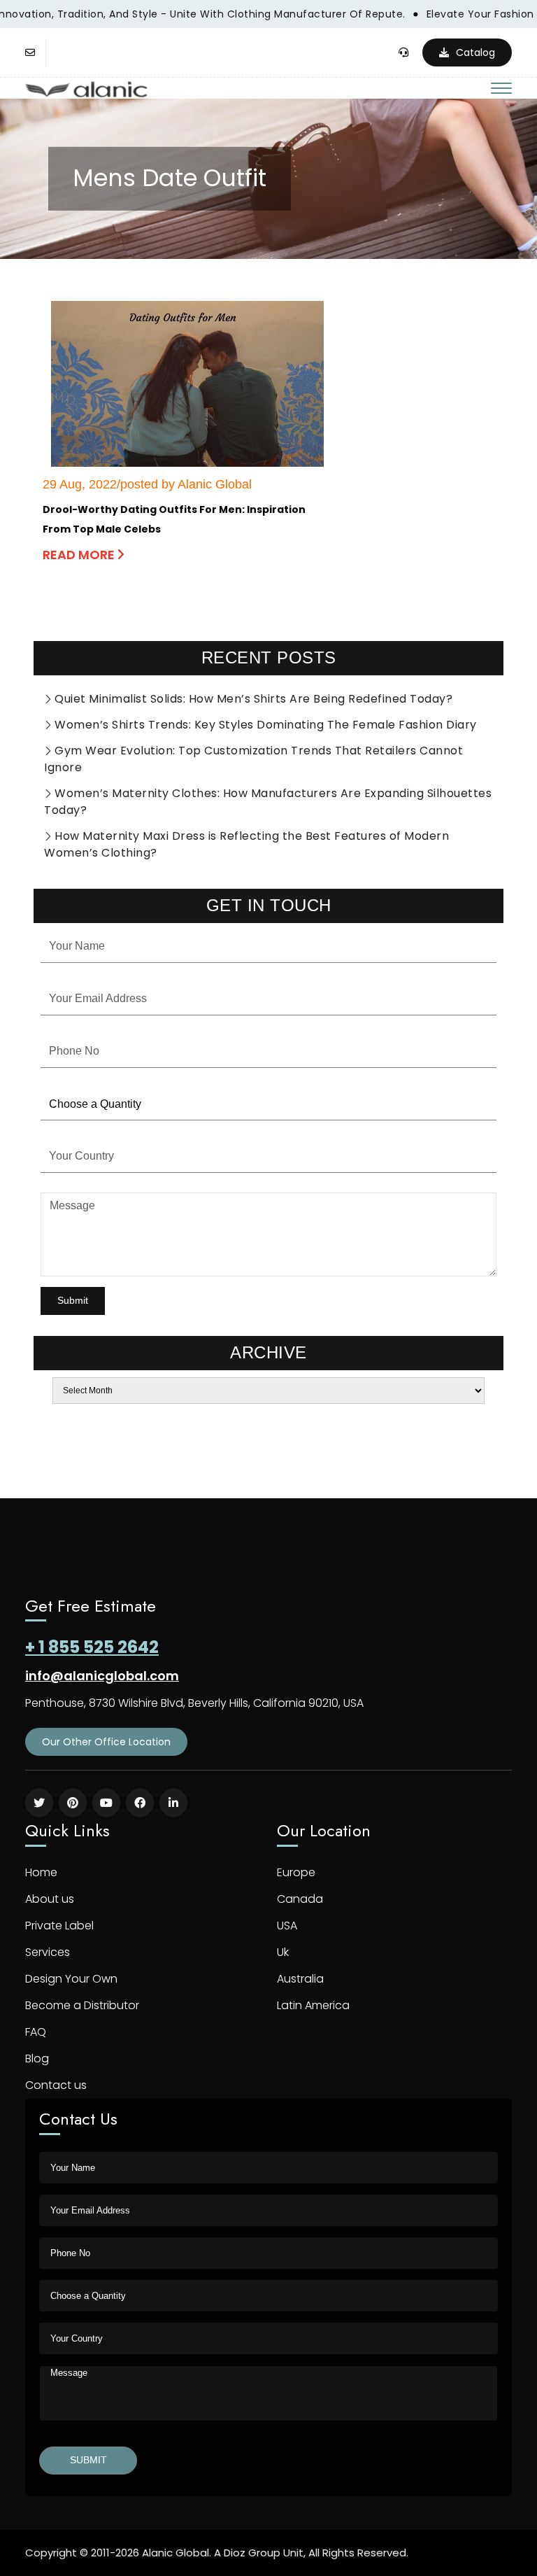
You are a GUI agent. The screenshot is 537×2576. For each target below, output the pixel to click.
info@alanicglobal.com (102, 1676)
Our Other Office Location (106, 1742)
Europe (296, 1872)
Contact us (56, 2085)
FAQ (36, 2032)
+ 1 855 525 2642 (92, 1647)
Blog (37, 2058)
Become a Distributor (82, 2005)
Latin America (313, 2005)
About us (50, 1899)
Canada (300, 1899)
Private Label (59, 1926)
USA (287, 1926)
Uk (283, 1952)
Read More (80, 555)
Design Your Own (71, 1979)
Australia (300, 1979)
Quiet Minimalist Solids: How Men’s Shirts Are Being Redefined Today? (253, 699)
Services (48, 1952)
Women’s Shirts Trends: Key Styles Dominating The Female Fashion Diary (266, 725)
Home (41, 1872)
